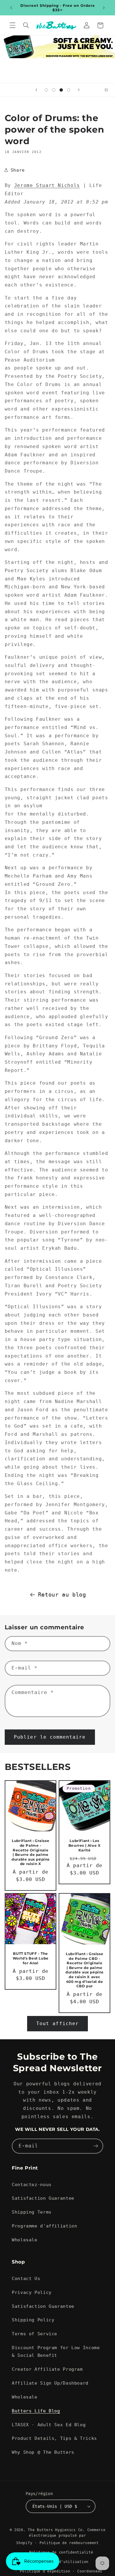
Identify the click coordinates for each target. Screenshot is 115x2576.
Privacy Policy (32, 2292)
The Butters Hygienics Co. (56, 2530)
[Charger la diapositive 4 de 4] (69, 90)
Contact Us (26, 2278)
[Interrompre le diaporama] (109, 90)
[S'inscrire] (96, 2146)
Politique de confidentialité (61, 2552)
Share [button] (18, 170)
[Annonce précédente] (11, 8)
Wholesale (25, 2240)
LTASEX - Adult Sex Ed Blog (49, 2425)
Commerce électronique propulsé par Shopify (61, 2537)
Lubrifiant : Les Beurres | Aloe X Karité (85, 1846)
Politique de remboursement (69, 2543)
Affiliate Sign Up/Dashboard (50, 2383)
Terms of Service (34, 2334)
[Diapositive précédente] (36, 90)
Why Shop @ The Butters (43, 2452)
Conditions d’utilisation (61, 2562)
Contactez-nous (32, 2184)
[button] (12, 25)
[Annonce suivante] (104, 8)
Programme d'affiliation (45, 2226)
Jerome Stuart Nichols (47, 185)
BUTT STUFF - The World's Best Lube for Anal (30, 1958)
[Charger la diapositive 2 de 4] (54, 90)
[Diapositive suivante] (79, 90)
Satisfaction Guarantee (43, 2198)
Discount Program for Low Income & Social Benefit (56, 2351)
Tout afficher (57, 2023)
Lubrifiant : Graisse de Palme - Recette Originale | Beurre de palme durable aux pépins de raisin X (31, 1852)
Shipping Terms (32, 2212)
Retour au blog (62, 1594)
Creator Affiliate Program (47, 2369)
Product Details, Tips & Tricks (54, 2438)
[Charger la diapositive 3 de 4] (61, 90)
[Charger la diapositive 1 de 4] (46, 90)
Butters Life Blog (36, 2411)
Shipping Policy (33, 2320)
